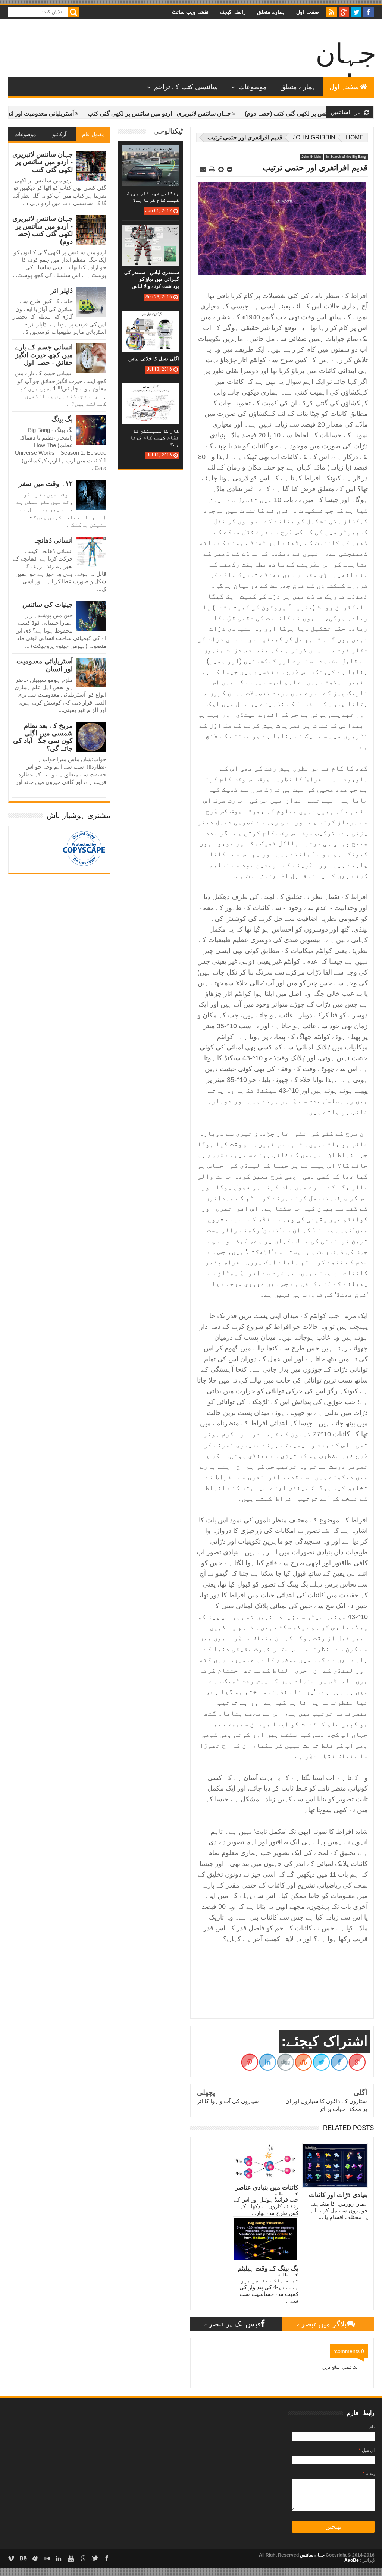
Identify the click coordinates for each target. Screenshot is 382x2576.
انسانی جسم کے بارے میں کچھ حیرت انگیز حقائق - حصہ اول (44, 355)
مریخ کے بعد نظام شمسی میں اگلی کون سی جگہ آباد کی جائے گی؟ (43, 737)
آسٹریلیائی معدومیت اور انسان (85, 114)
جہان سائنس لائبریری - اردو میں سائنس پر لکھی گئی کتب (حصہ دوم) (43, 230)
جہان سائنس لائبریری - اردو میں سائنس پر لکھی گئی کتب (208, 114)
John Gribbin (314, 137)
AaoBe (352, 2560)
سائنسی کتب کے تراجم (186, 87)
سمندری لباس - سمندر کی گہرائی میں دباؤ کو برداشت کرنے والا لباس (152, 279)
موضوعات (253, 87)
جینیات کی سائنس (48, 605)
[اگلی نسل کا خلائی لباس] (150, 318)
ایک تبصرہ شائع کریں (340, 2367)
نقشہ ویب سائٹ (190, 12)
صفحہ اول (308, 12)
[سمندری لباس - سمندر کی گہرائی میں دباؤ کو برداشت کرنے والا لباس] (150, 232)
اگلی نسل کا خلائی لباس (154, 359)
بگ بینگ (62, 419)
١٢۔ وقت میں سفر (46, 484)
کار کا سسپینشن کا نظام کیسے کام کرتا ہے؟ (154, 438)
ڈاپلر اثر (62, 291)
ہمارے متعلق (271, 12)
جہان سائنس (312, 2555)
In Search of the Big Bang (346, 157)
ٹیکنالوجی (168, 131)
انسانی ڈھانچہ (53, 540)
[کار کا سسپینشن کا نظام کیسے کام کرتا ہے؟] (150, 390)
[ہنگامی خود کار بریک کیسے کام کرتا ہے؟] (150, 153)
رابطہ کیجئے (233, 12)
